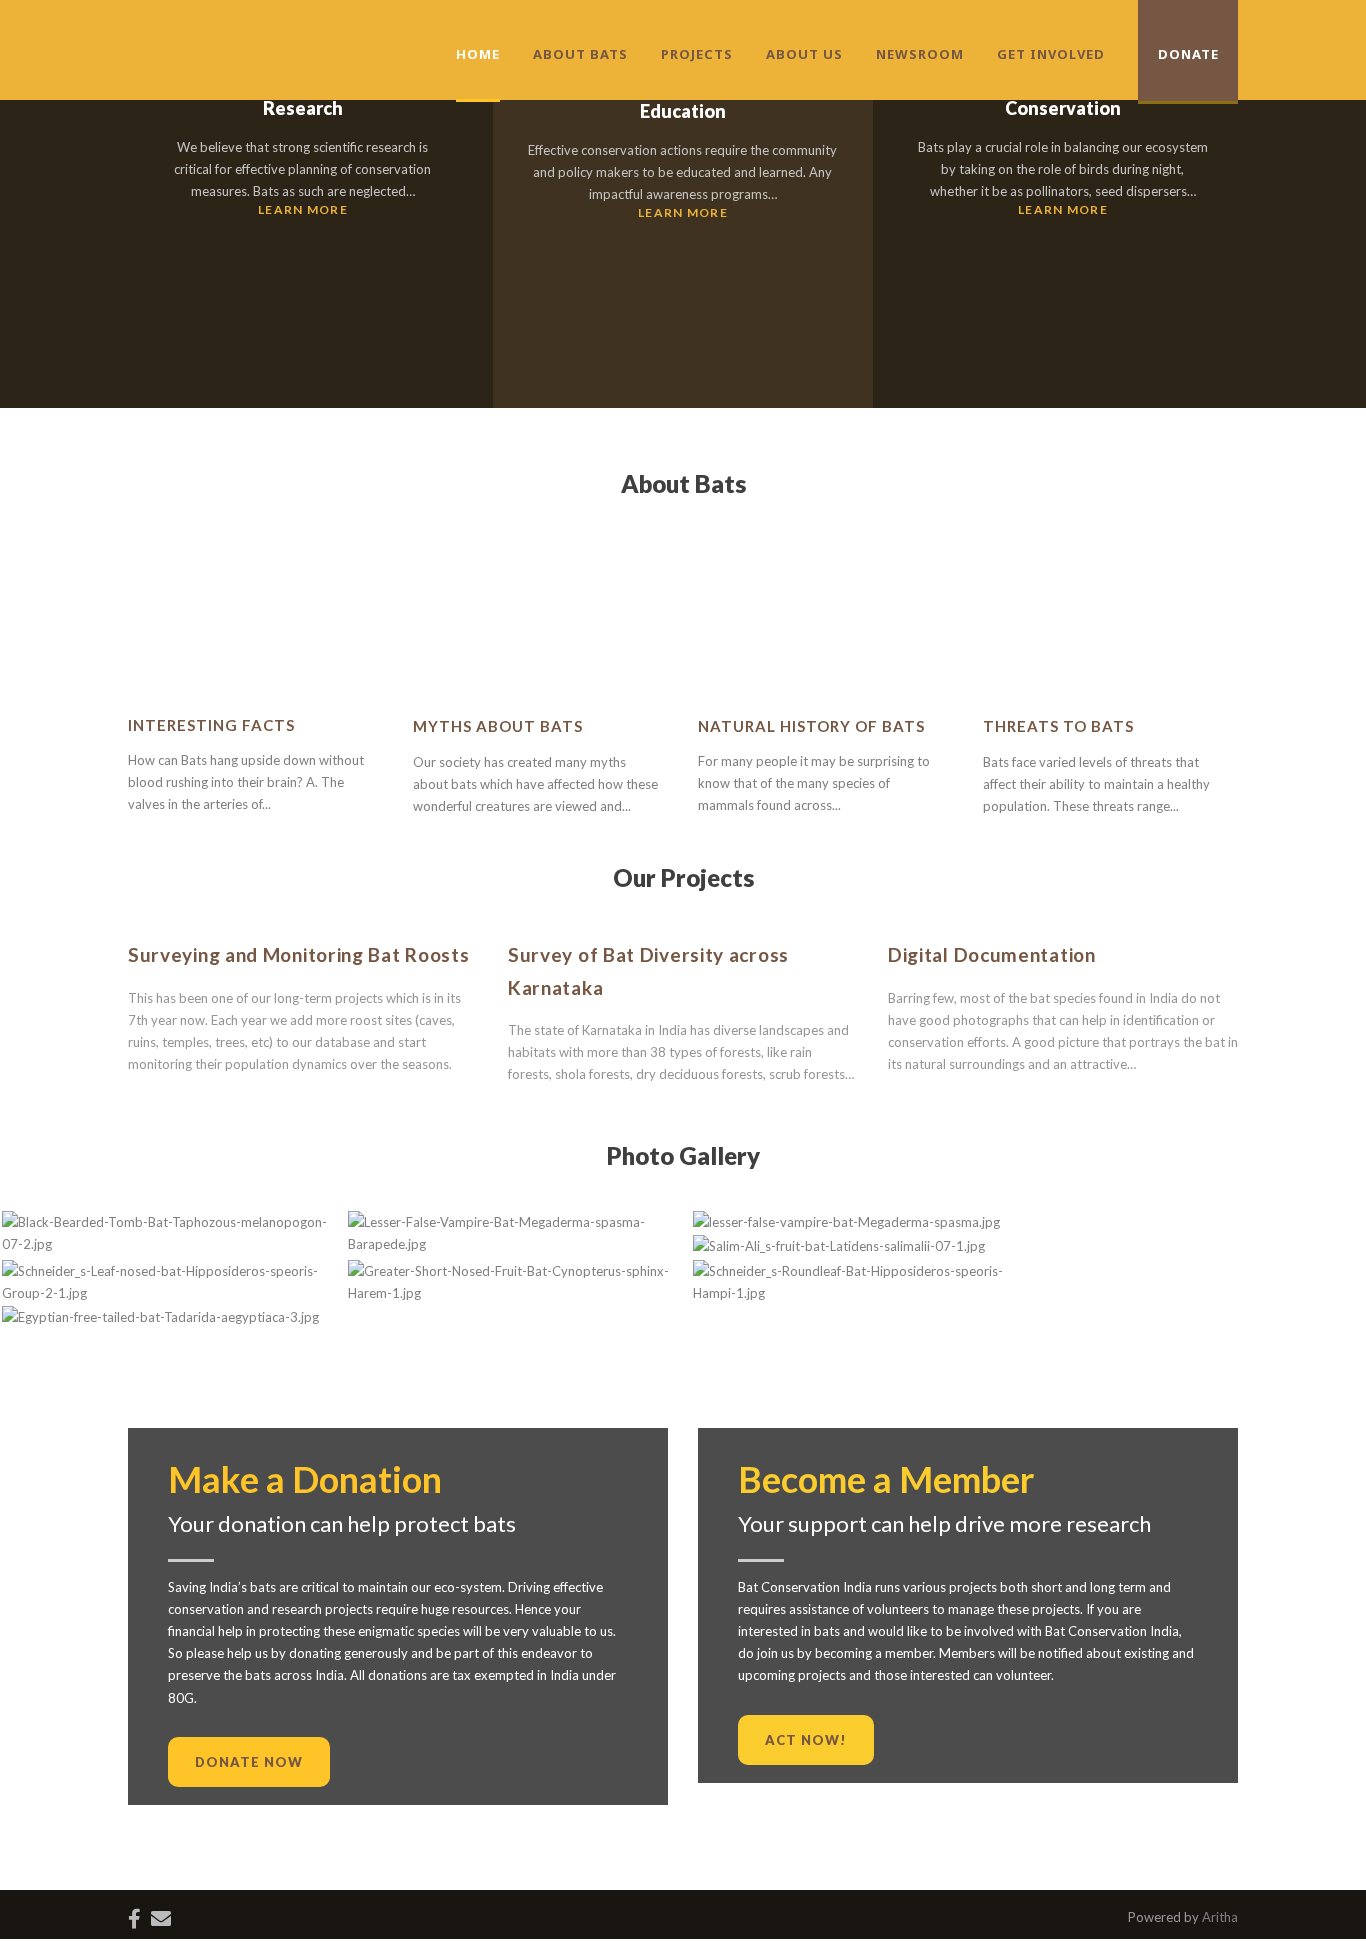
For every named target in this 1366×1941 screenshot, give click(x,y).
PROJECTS (697, 54)
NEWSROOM (920, 54)
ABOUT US (804, 54)
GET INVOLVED (1051, 54)
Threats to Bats (1058, 726)
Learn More (303, 209)
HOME (478, 54)
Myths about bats (498, 726)
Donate (1188, 54)
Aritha (1220, 1917)
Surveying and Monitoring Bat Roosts (299, 954)
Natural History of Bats (811, 726)
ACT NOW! (806, 1740)
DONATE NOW (249, 1762)
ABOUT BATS (580, 54)
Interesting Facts (211, 725)
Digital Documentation (992, 954)
